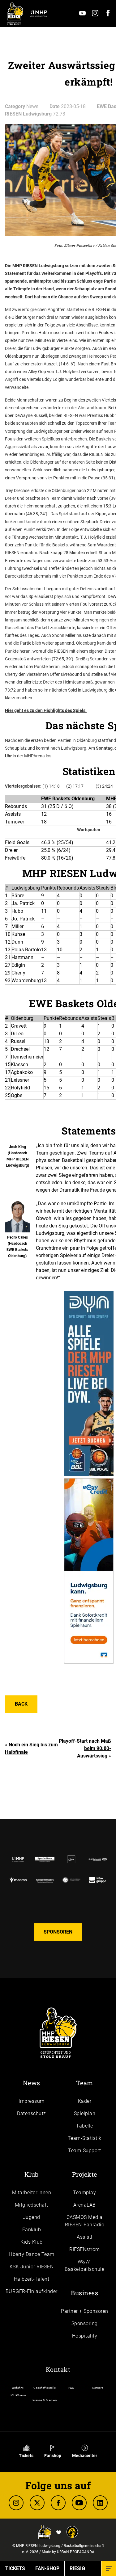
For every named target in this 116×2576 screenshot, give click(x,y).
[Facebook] (108, 15)
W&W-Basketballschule (84, 2265)
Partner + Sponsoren (85, 2311)
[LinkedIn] (100, 2503)
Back (21, 1704)
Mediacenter (85, 2456)
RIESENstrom (85, 2249)
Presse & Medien (45, 2400)
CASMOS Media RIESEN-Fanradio (85, 2221)
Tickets (26, 2456)
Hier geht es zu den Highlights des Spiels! (46, 710)
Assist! (85, 2237)
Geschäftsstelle (45, 2388)
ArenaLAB (85, 2205)
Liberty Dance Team (32, 2254)
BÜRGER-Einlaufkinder (32, 2291)
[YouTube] (82, 15)
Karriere (98, 2388)
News (32, 2083)
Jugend (32, 2217)
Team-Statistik (85, 2138)
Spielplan (85, 2113)
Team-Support (84, 2151)
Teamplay (84, 2193)
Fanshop (53, 2456)
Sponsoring (85, 2323)
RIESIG (77, 2568)
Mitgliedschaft (32, 2205)
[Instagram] (95, 15)
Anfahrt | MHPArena (18, 2391)
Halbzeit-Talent (32, 2279)
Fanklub (32, 2230)
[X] (37, 2503)
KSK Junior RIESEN (32, 2267)
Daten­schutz (32, 2113)
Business (84, 2293)
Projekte (85, 2174)
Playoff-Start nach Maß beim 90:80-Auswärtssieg (85, 1748)
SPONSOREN (58, 1932)
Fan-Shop (47, 2568)
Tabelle (85, 2126)
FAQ (71, 2388)
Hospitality (85, 2336)
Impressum (32, 2101)
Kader (85, 2101)
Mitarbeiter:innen (32, 2193)
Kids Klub (32, 2242)
